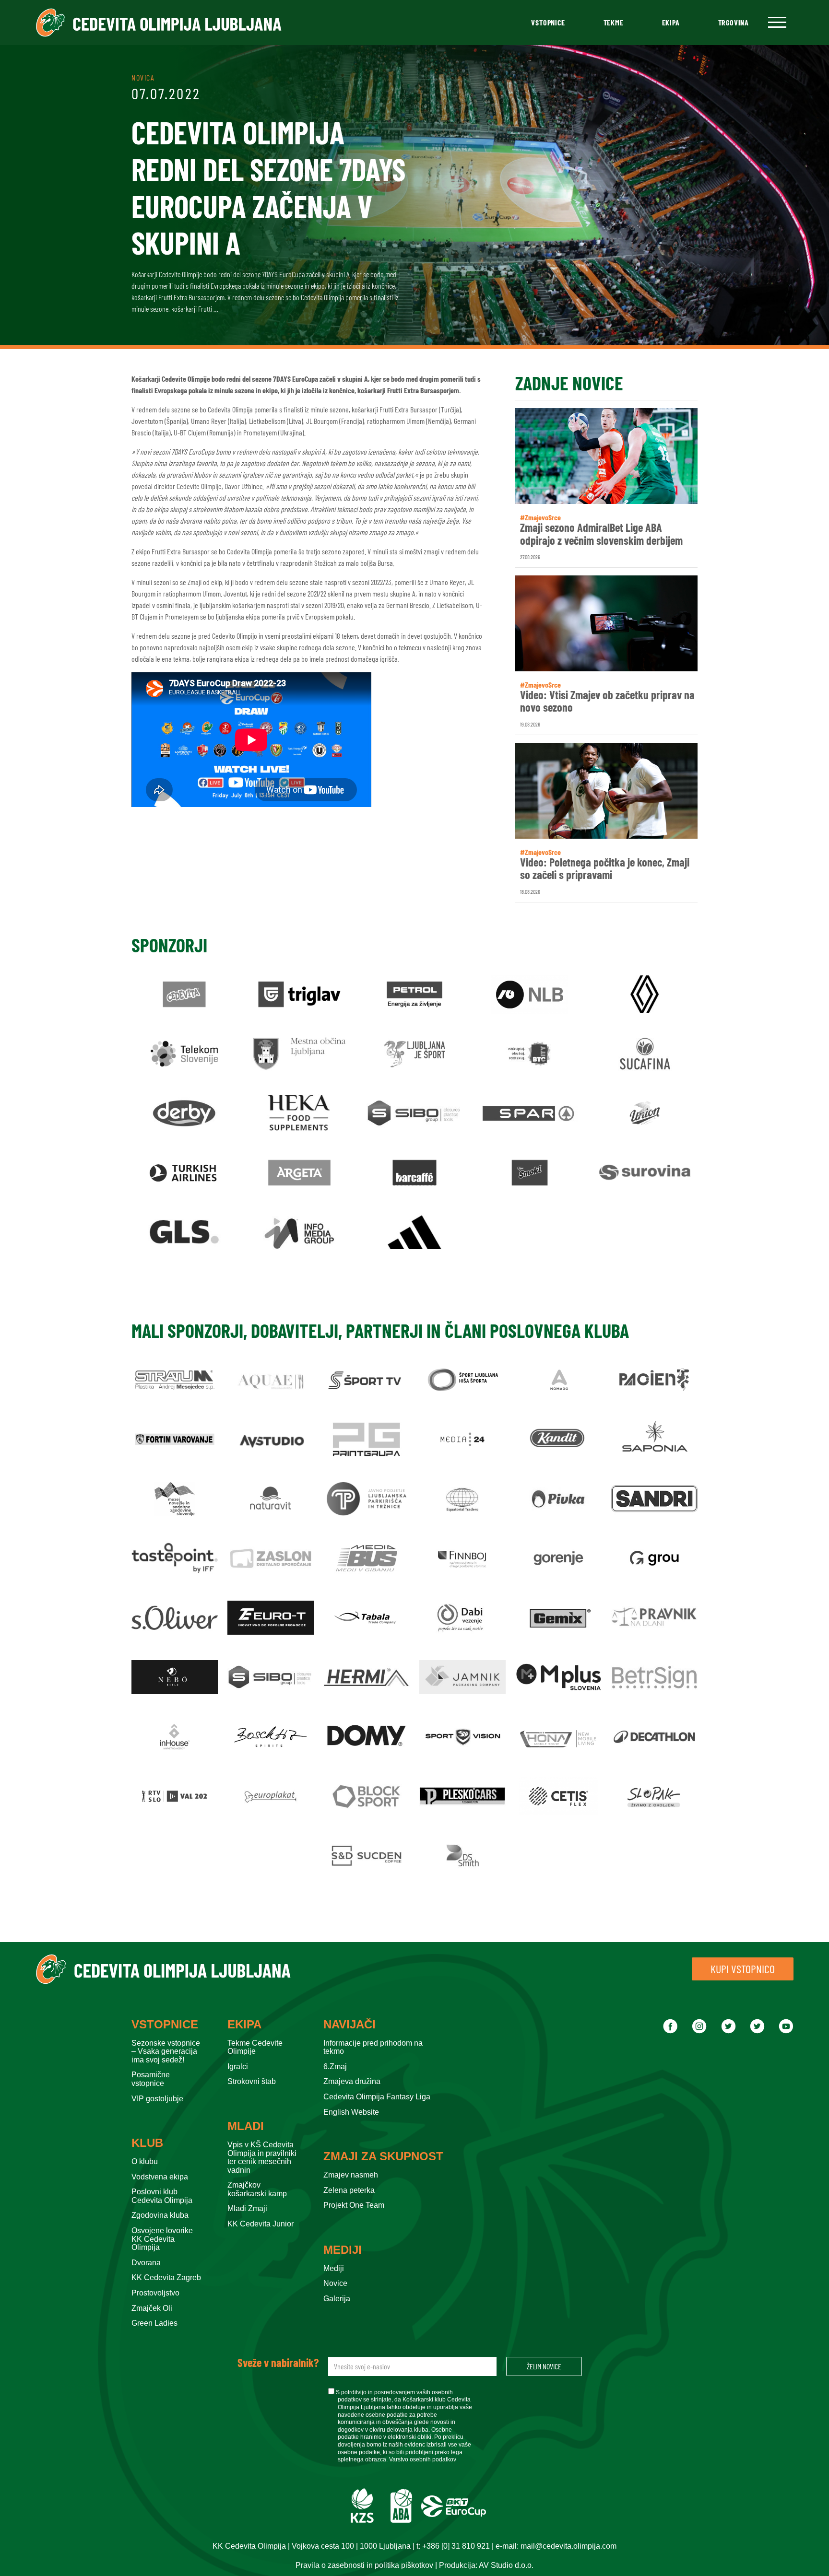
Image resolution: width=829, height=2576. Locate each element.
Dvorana (146, 2263)
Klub (147, 2143)
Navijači (349, 2025)
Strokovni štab (252, 2081)
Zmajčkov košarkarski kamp (257, 2189)
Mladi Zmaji (247, 2208)
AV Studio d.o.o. (506, 2565)
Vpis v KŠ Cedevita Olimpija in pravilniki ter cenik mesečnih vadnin (262, 2157)
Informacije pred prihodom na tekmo (373, 2047)
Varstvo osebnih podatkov (423, 2459)
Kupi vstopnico (743, 1969)
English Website (351, 2112)
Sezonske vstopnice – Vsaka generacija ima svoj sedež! (166, 2051)
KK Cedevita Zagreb (166, 2277)
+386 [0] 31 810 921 (456, 2546)
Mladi (246, 2126)
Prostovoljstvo (155, 2293)
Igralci (238, 2067)
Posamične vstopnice (151, 2079)
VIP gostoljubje (157, 2099)
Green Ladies (154, 2323)
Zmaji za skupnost (383, 2156)
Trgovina (734, 22)
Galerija (337, 2299)
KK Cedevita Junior (261, 2224)
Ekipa (671, 22)
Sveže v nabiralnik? (278, 2363)
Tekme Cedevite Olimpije (255, 2047)
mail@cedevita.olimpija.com (568, 2546)
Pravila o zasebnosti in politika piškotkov (364, 2565)
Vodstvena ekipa (160, 2177)
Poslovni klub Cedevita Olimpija (162, 2196)
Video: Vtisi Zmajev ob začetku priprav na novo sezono (607, 701)
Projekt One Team (354, 2205)
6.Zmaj (335, 2067)
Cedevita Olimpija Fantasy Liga (377, 2097)
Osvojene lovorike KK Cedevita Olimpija (162, 2239)
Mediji (343, 2250)
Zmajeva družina (352, 2081)
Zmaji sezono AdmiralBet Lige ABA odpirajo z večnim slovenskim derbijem (601, 534)
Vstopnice (548, 22)
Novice (335, 2283)
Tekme (614, 22)
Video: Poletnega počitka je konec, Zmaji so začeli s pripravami (605, 869)
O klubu (145, 2161)
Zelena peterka (349, 2190)
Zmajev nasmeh (351, 2175)
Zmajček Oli (152, 2308)
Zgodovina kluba (160, 2215)
